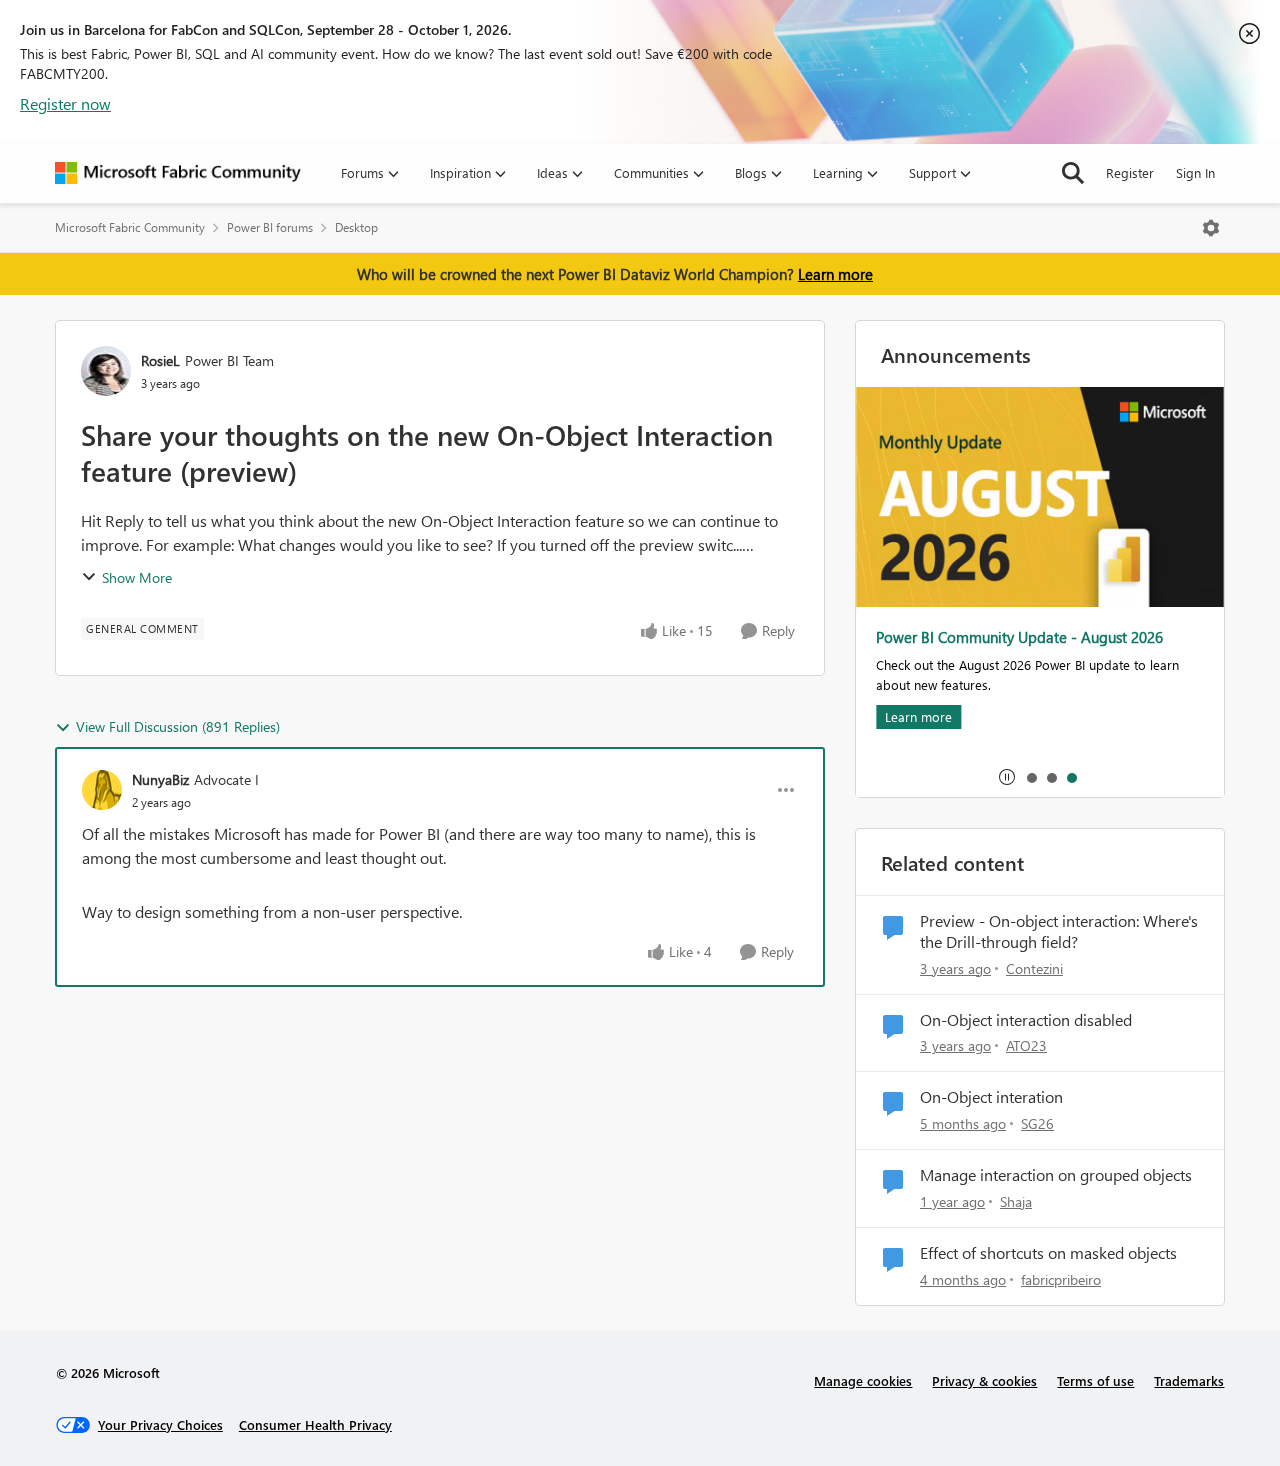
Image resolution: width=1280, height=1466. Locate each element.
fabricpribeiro (1061, 1279)
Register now (65, 103)
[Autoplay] (1007, 777)
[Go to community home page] (178, 173)
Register (1130, 172)
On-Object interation (991, 1097)
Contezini (1034, 968)
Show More (137, 577)
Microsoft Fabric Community (130, 227)
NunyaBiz (160, 779)
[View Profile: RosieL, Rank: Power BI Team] (106, 371)
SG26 (1037, 1123)
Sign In (1195, 172)
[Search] (1073, 173)
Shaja (1016, 1201)
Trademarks (1189, 1380)
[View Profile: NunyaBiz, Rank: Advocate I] (102, 790)
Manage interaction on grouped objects (1056, 1175)
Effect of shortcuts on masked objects (1048, 1253)
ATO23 (1026, 1045)
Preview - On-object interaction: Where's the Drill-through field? (1059, 931)
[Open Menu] (1211, 228)
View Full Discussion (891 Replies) (178, 726)
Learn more (835, 274)
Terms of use (1095, 1380)
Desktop (356, 227)
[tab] (1031, 777)
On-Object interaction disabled (1026, 1020)
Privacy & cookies (984, 1380)
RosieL (160, 360)
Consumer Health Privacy (315, 1424)
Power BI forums (270, 227)
